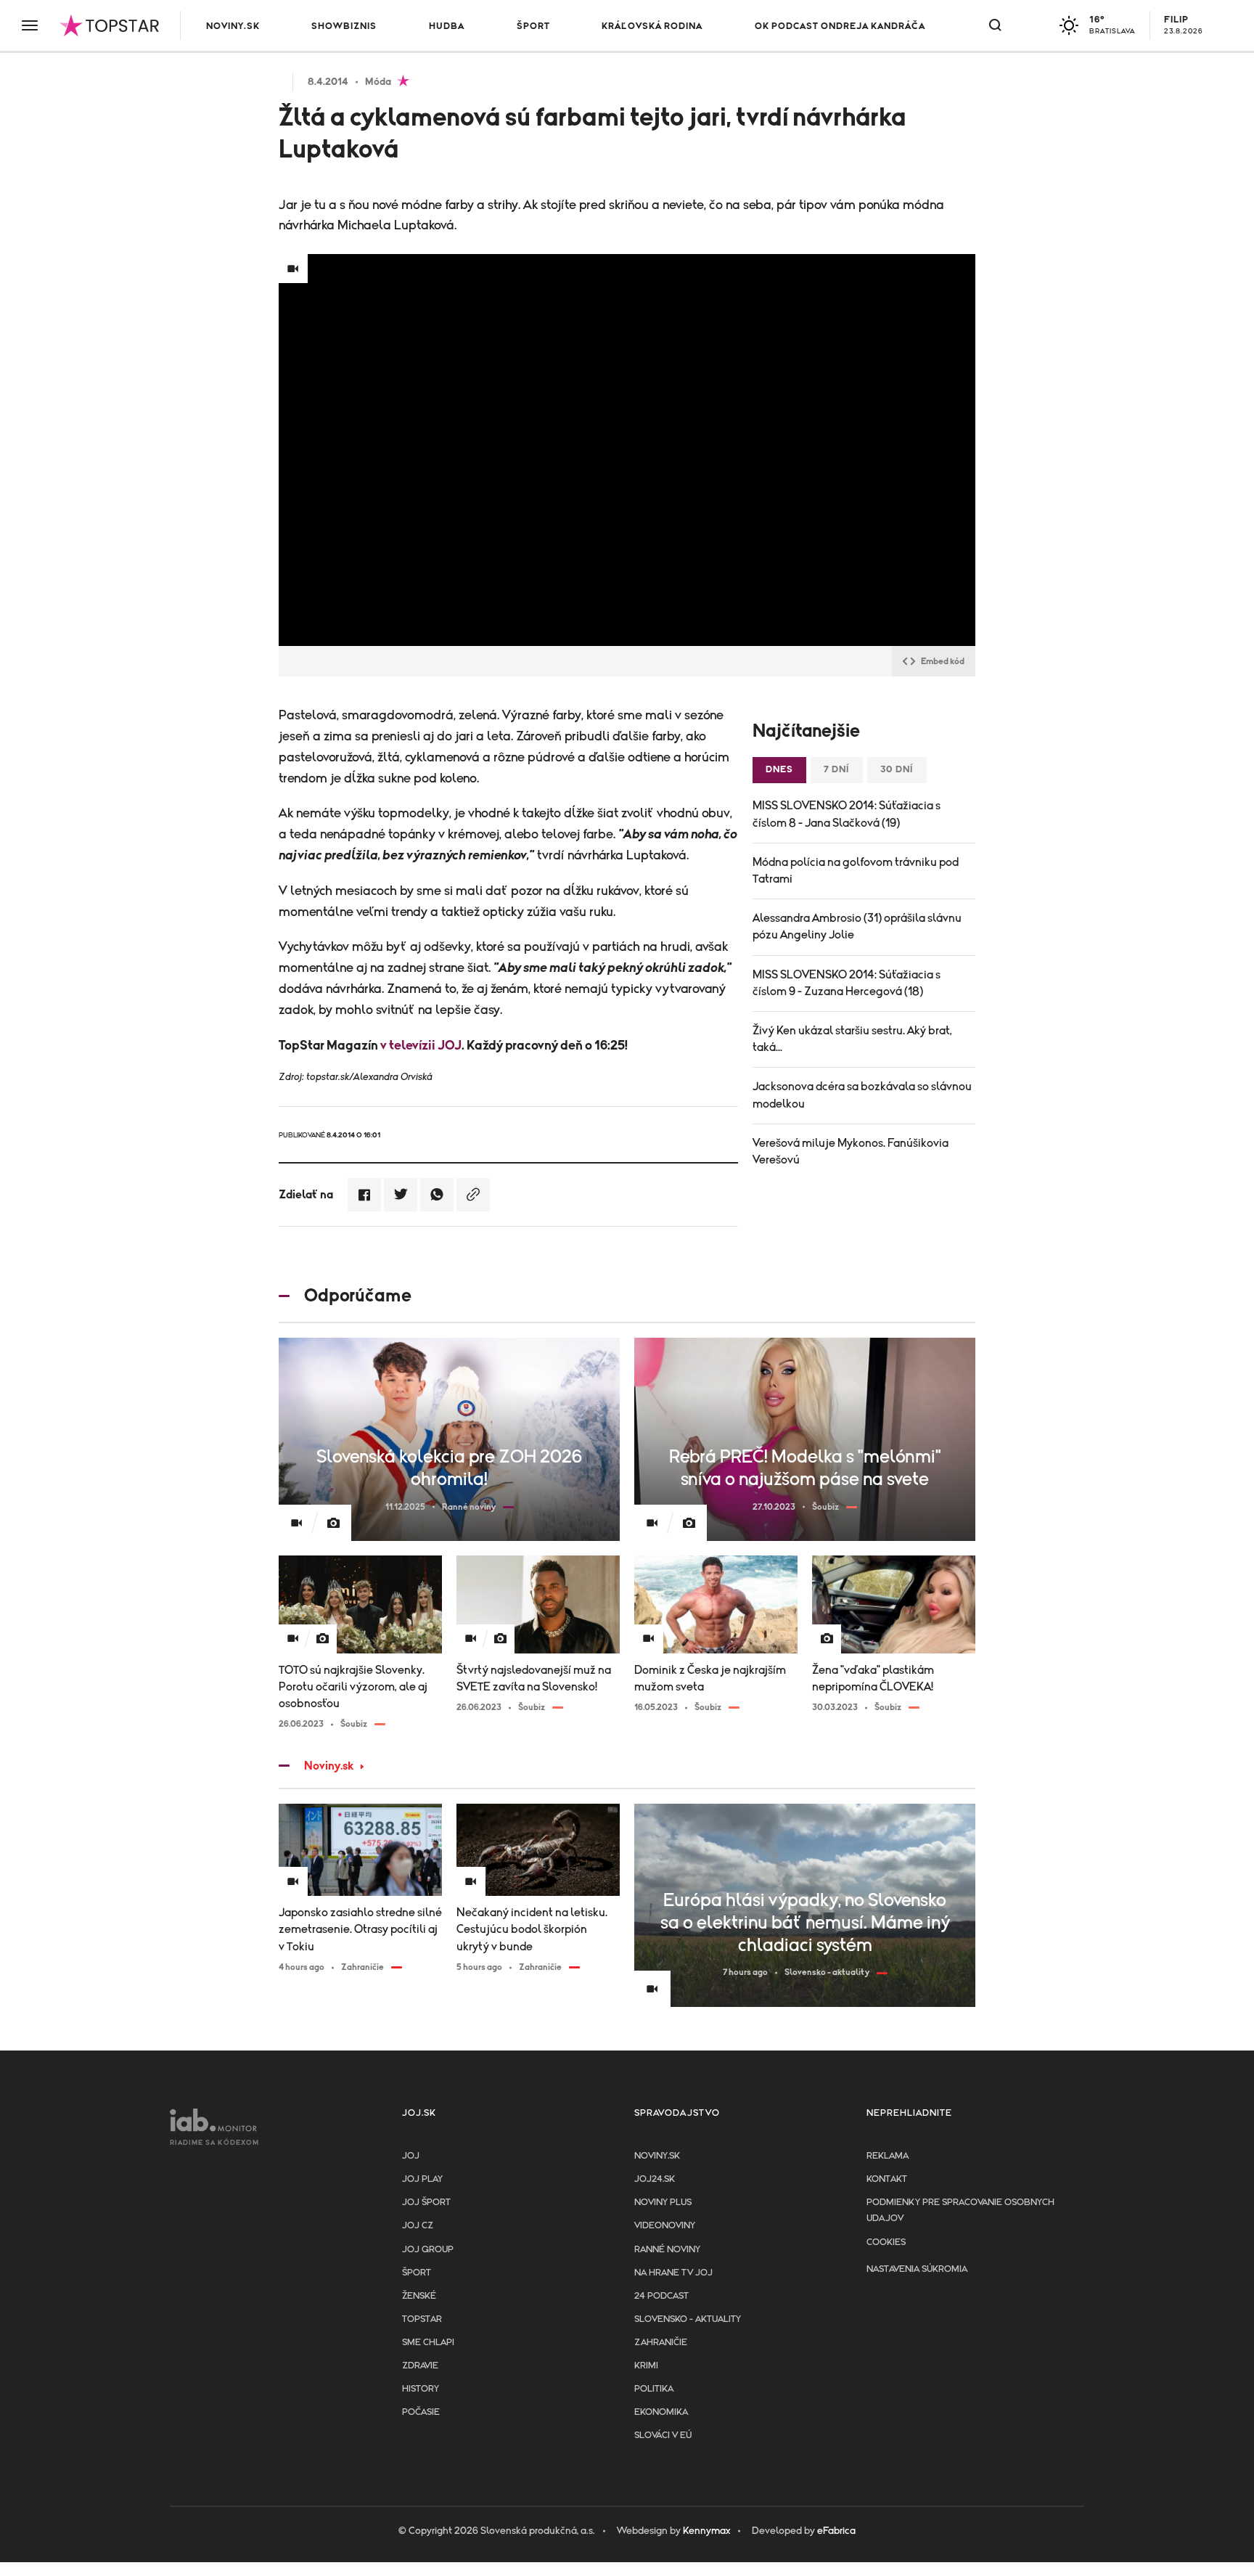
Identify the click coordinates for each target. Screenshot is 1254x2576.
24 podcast (661, 2296)
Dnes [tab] (779, 770)
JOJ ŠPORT (426, 2203)
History (421, 2389)
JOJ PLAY (422, 2179)
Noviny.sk (233, 26)
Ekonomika (661, 2412)
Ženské (419, 2296)
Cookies (886, 2242)
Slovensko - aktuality (688, 2319)
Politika (654, 2389)
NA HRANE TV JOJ (673, 2273)
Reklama (888, 2156)
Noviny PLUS (663, 2203)
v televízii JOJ (421, 1046)
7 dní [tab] (837, 770)
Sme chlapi (428, 2343)
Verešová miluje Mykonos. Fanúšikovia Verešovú (851, 1152)
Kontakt (887, 2179)
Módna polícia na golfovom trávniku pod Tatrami (856, 871)
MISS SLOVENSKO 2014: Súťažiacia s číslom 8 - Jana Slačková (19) (847, 814)
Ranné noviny (667, 2250)
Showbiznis (344, 26)
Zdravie (420, 2366)
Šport (533, 26)
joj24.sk (655, 2179)
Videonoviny (665, 2226)
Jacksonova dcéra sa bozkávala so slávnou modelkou (862, 1095)
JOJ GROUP (428, 2250)
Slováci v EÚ (663, 2436)
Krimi (646, 2366)
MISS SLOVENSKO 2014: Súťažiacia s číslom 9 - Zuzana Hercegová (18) (847, 983)
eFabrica (836, 2531)
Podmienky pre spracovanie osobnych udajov (960, 2211)
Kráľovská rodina (652, 26)
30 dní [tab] (897, 770)
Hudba (447, 26)
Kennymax (706, 2531)
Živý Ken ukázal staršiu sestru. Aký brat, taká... (852, 1039)
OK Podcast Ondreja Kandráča (840, 26)
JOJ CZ (418, 2226)
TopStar (422, 2319)
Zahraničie (661, 2343)
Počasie (421, 2412)
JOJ (411, 2156)
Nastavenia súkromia (917, 2269)
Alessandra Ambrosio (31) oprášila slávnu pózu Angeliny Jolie (857, 927)
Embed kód (943, 661)
